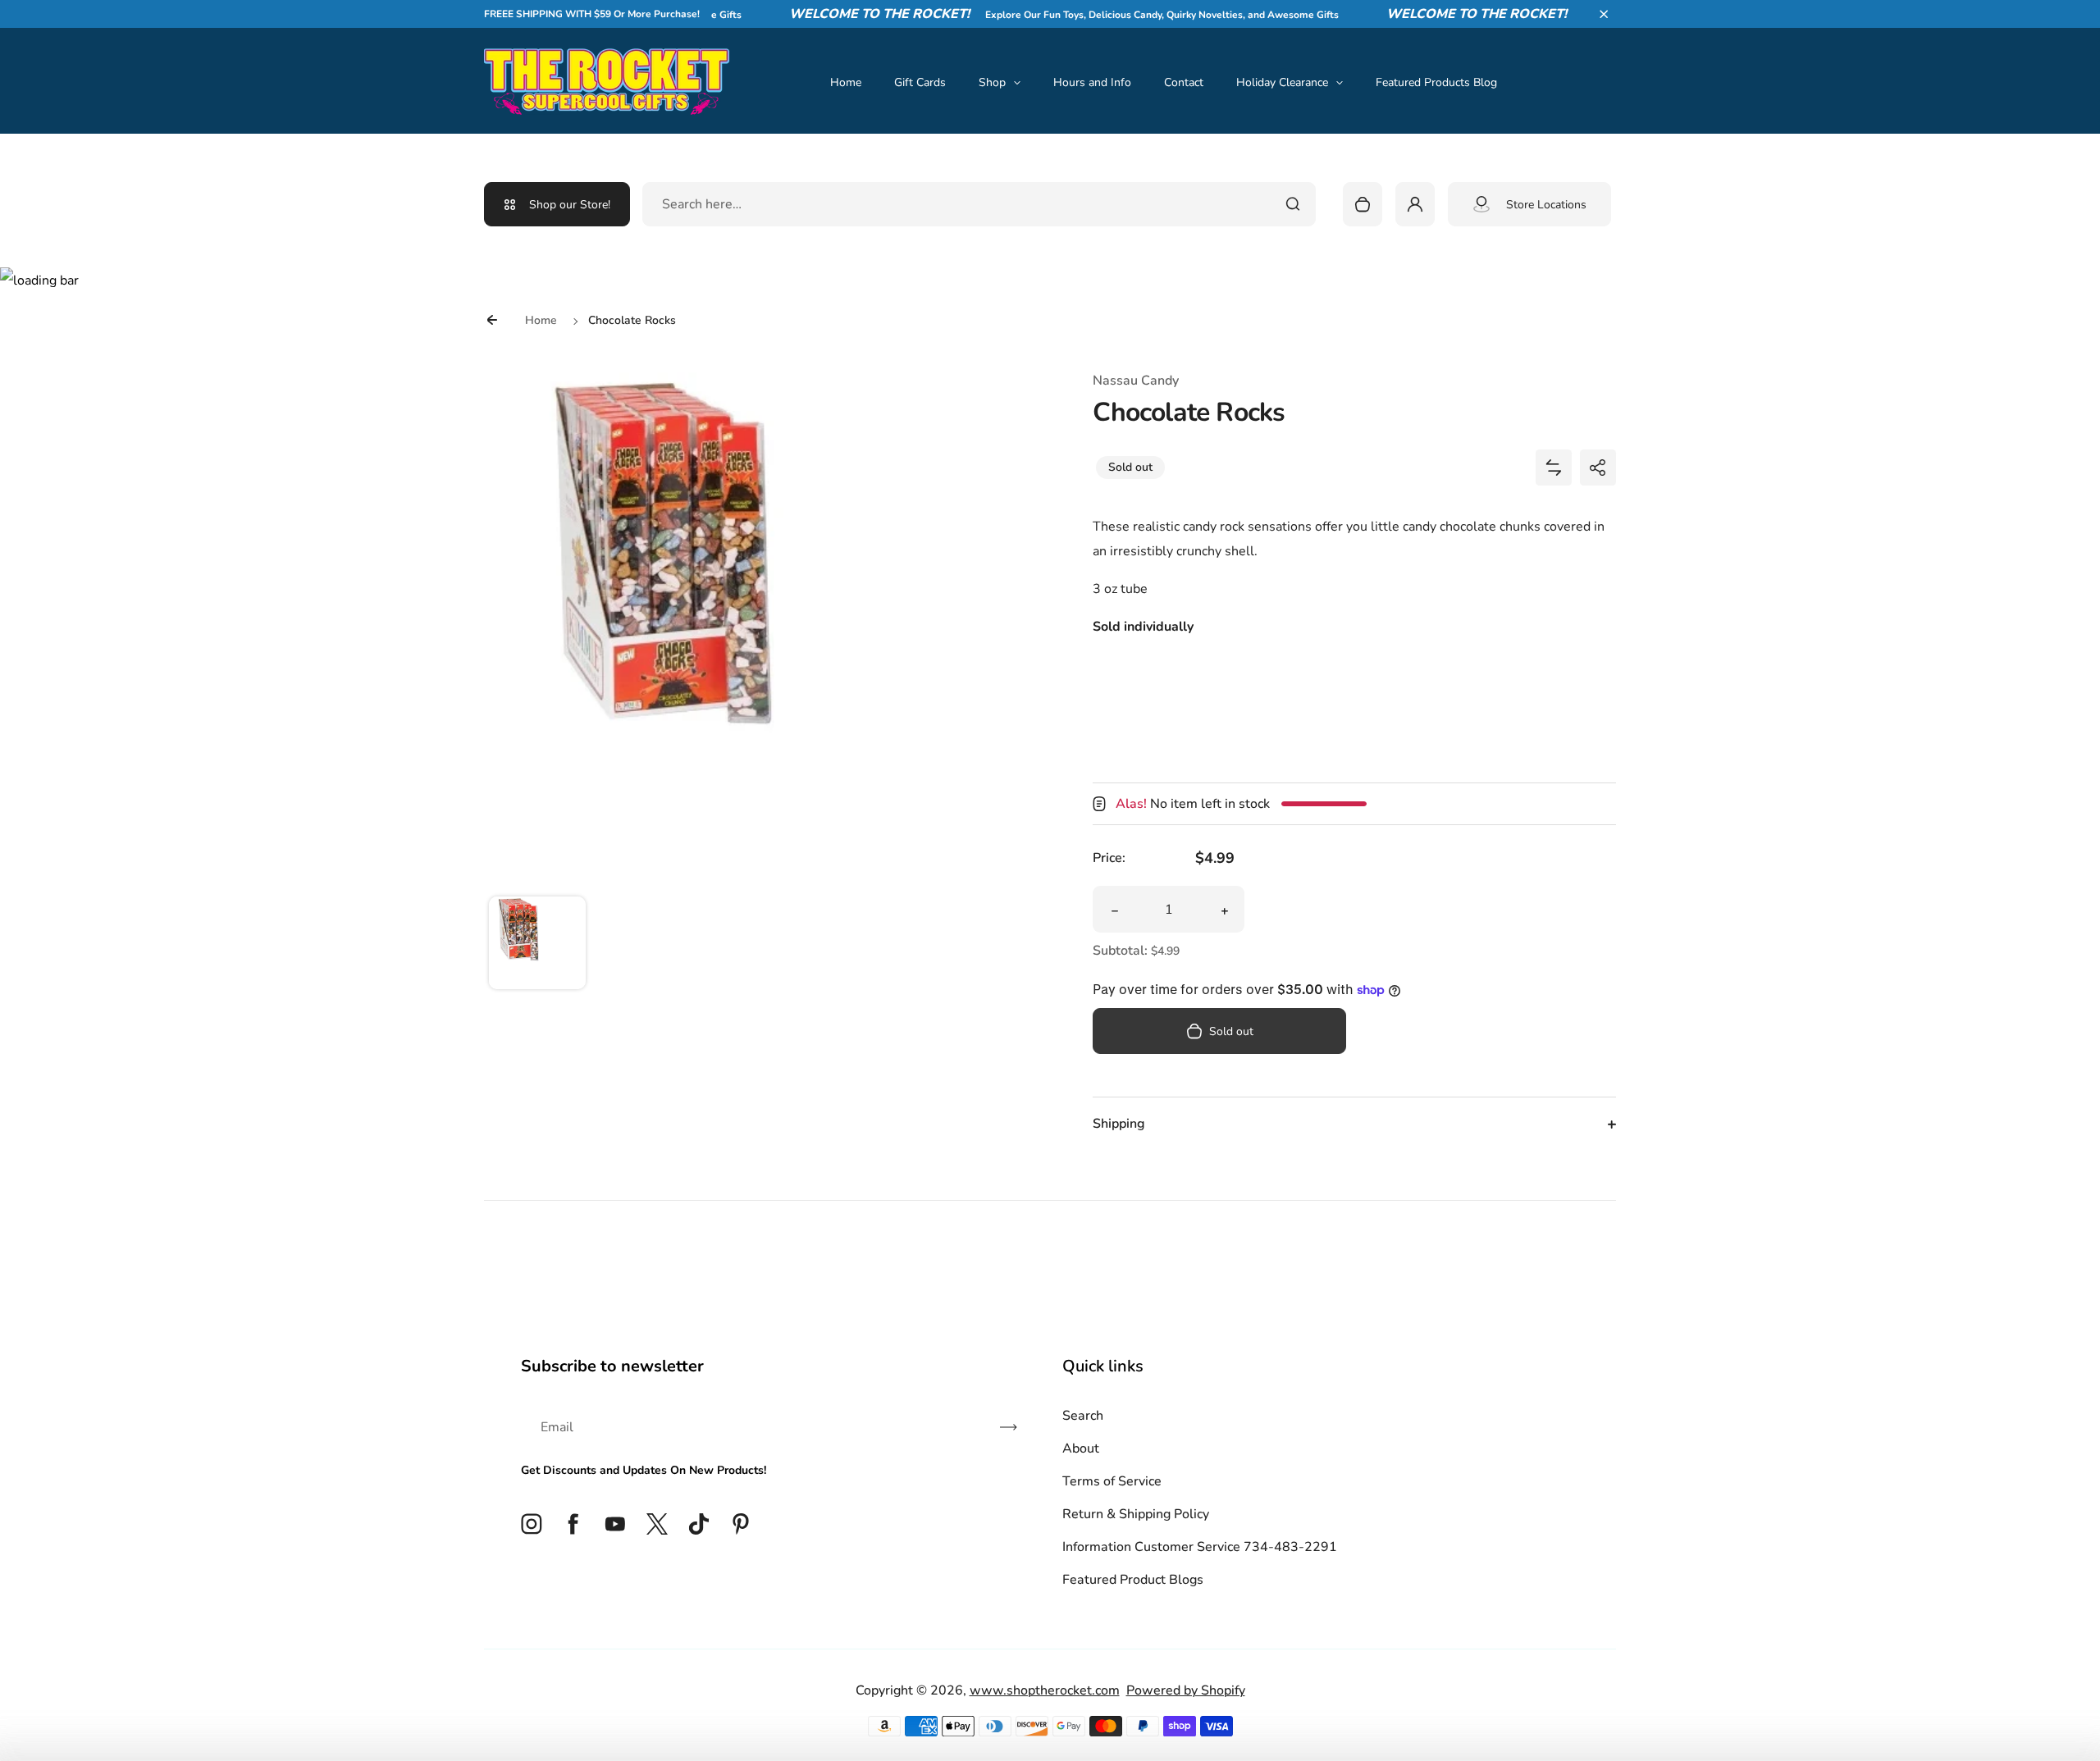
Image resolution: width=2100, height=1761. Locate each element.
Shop (992, 82)
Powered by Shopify (1186, 1690)
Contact (1184, 82)
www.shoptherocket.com (1045, 1690)
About (1081, 1448)
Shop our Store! (570, 205)
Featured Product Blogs (1133, 1580)
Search (1083, 1416)
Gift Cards (920, 82)
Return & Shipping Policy (1136, 1514)
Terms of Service (1112, 1481)
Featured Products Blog (1436, 82)
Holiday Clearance (1282, 82)
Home (846, 82)
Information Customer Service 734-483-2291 (1200, 1547)
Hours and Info (1092, 82)
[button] (1604, 14)
